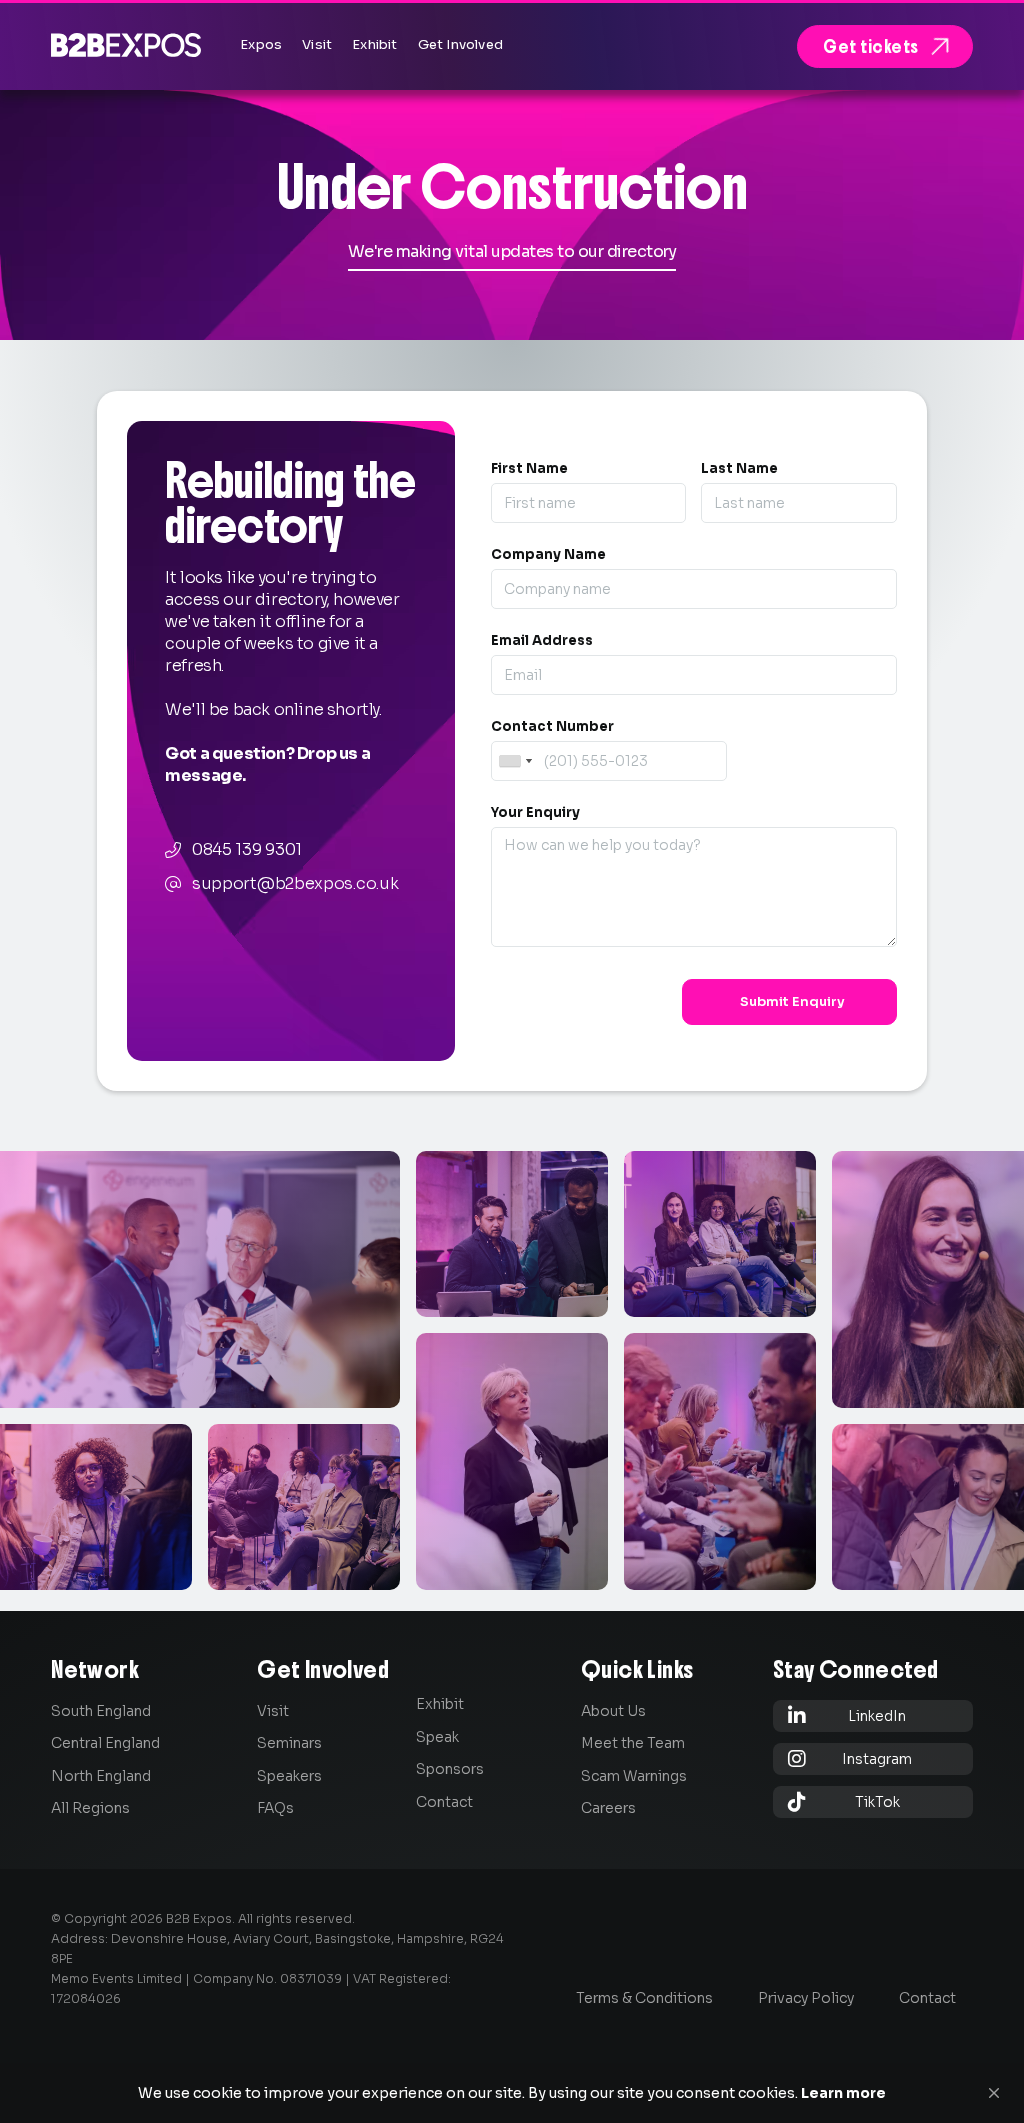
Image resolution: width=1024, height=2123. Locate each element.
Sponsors (450, 1769)
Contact (444, 1802)
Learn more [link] (843, 2093)
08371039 (311, 1978)
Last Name (739, 468)
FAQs (275, 1808)
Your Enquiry (535, 812)
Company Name (548, 554)
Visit (273, 1711)
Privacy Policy (806, 1998)
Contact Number (552, 726)
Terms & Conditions (644, 1998)
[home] (126, 44)
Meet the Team (633, 1743)
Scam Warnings (634, 1776)
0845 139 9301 (247, 849)
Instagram (850, 1758)
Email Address (542, 640)
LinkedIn (847, 1715)
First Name (529, 468)
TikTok (844, 1801)
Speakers (289, 1776)
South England (101, 1711)
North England (101, 1776)
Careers (608, 1808)
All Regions (90, 1808)
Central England (105, 1743)
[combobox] (515, 761)
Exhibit (440, 1704)
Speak (437, 1737)
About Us (613, 1711)
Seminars (289, 1743)
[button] (994, 2093)
